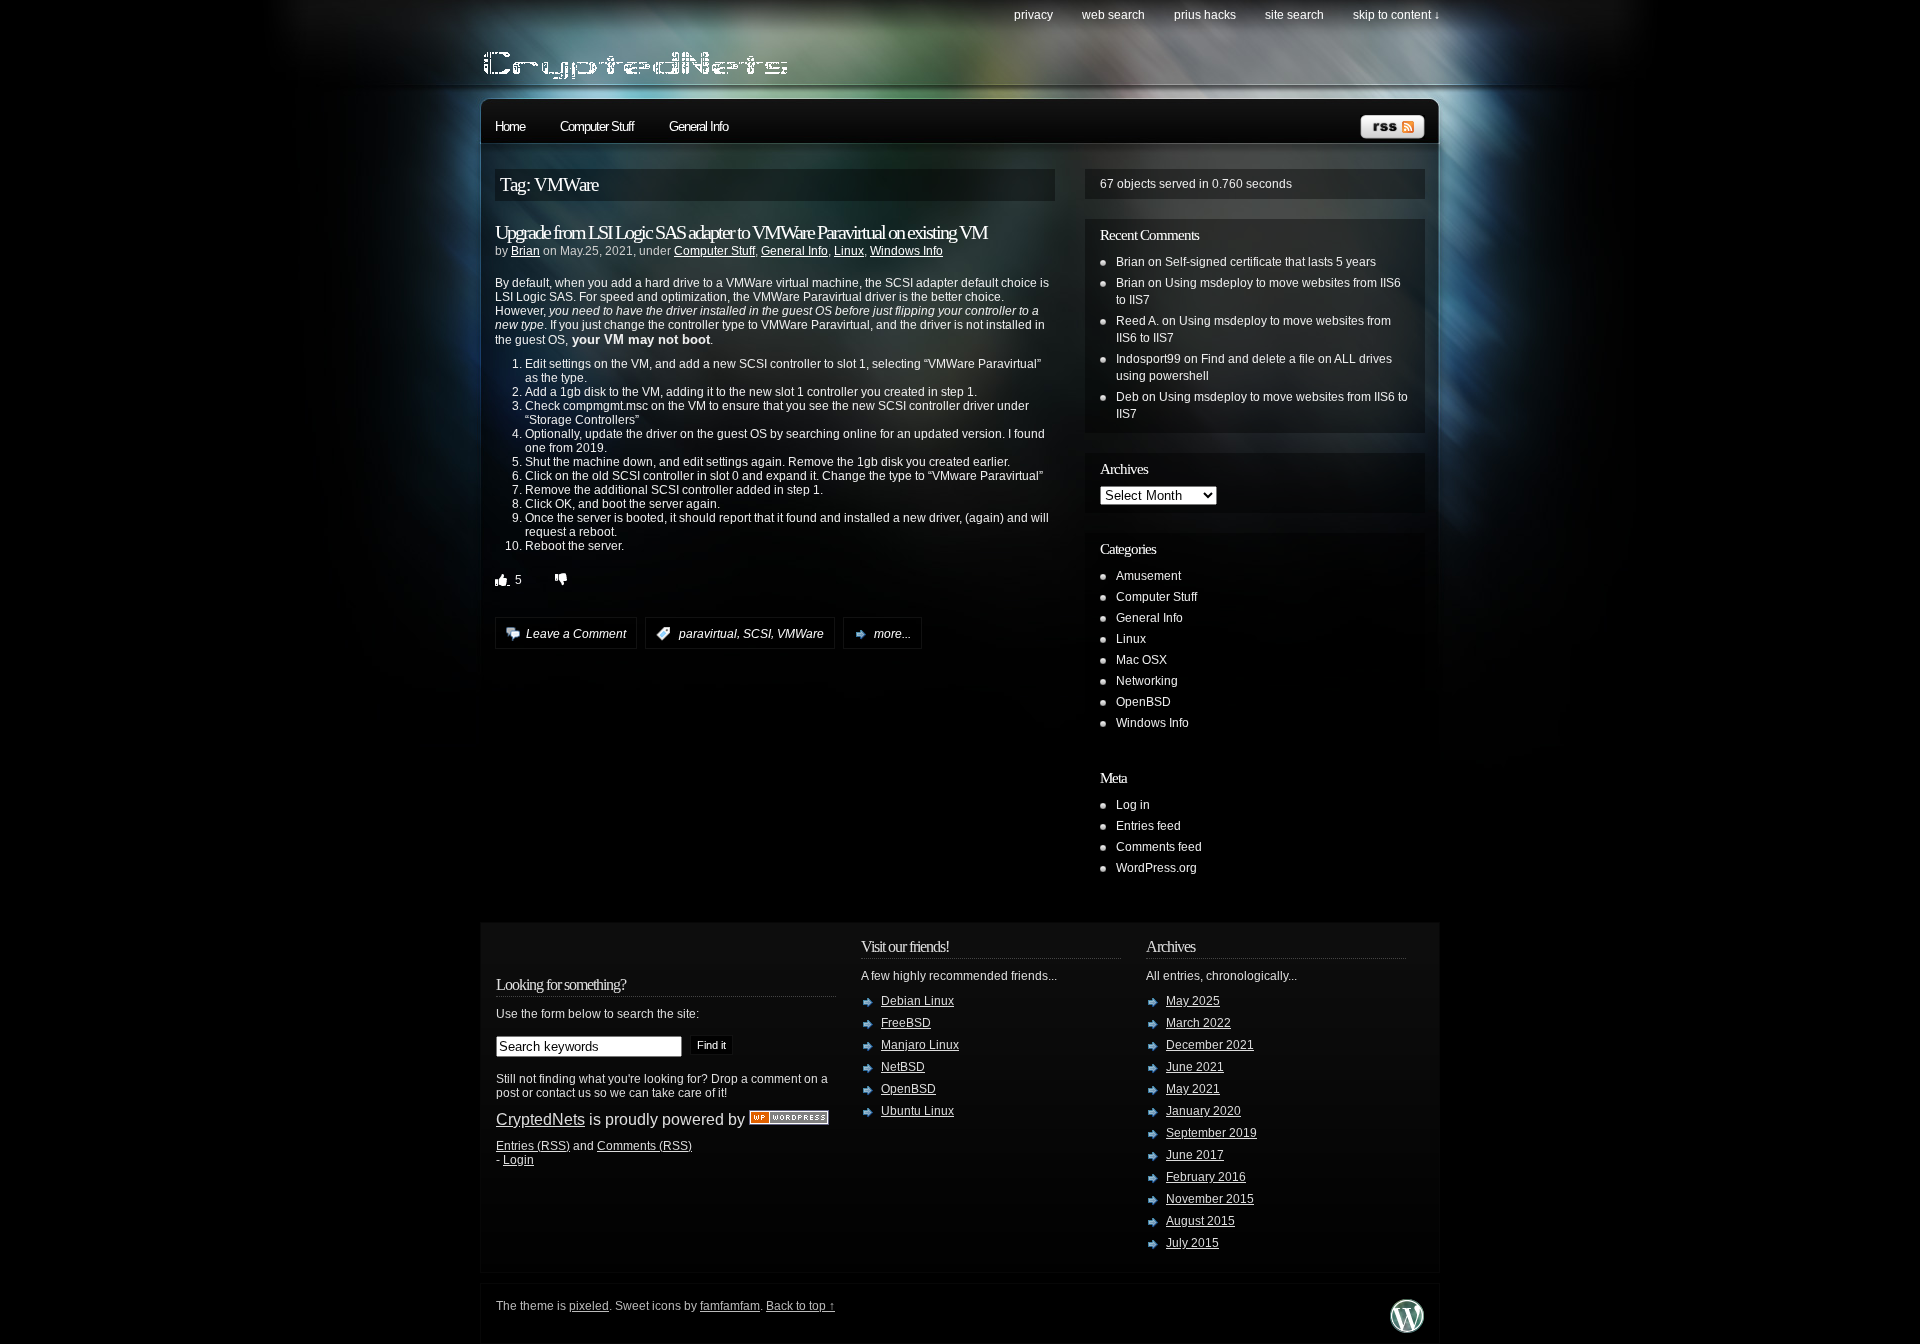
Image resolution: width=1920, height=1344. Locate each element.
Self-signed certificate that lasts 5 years (1270, 262)
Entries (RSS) (533, 1146)
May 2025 (1193, 1001)
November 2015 (1210, 1199)
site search (1294, 15)
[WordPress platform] (1407, 1327)
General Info (698, 126)
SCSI (757, 634)
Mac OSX (1141, 660)
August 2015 (1200, 1221)
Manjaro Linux (920, 1045)
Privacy (1033, 15)
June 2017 (1195, 1155)
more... (892, 634)
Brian (525, 251)
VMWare (800, 634)
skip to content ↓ (1396, 15)
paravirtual (708, 634)
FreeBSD (906, 1023)
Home (510, 126)
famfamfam (730, 1306)
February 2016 (1206, 1177)
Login (518, 1160)
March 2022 (1198, 1023)
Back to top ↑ (800, 1306)
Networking (1147, 681)
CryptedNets (540, 1119)
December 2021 (1210, 1045)
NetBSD (903, 1067)
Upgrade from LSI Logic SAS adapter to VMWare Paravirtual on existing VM (741, 232)
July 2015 (1192, 1243)
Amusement (1148, 576)
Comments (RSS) (644, 1146)
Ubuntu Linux (917, 1111)
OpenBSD (1143, 702)
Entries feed (1148, 826)
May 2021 (1193, 1089)
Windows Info (906, 251)
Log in (1133, 805)
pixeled (589, 1306)
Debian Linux (917, 1001)
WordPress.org (1156, 868)
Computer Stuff (597, 126)
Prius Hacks (1205, 15)
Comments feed (1159, 847)
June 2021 (1195, 1067)
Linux (849, 251)
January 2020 (1203, 1111)
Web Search (1113, 15)
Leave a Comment (576, 634)
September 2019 (1211, 1133)
